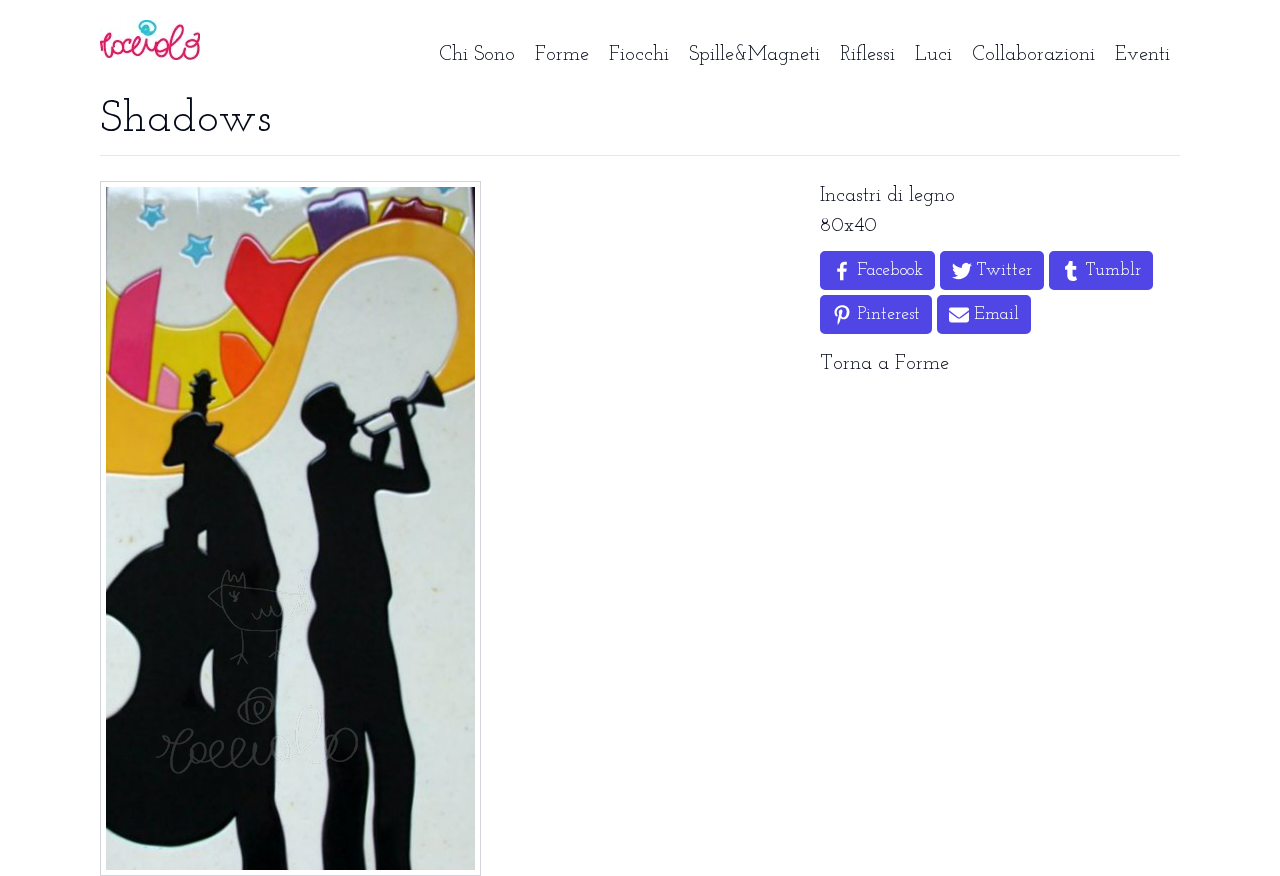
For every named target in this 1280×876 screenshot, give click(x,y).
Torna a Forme (884, 364)
